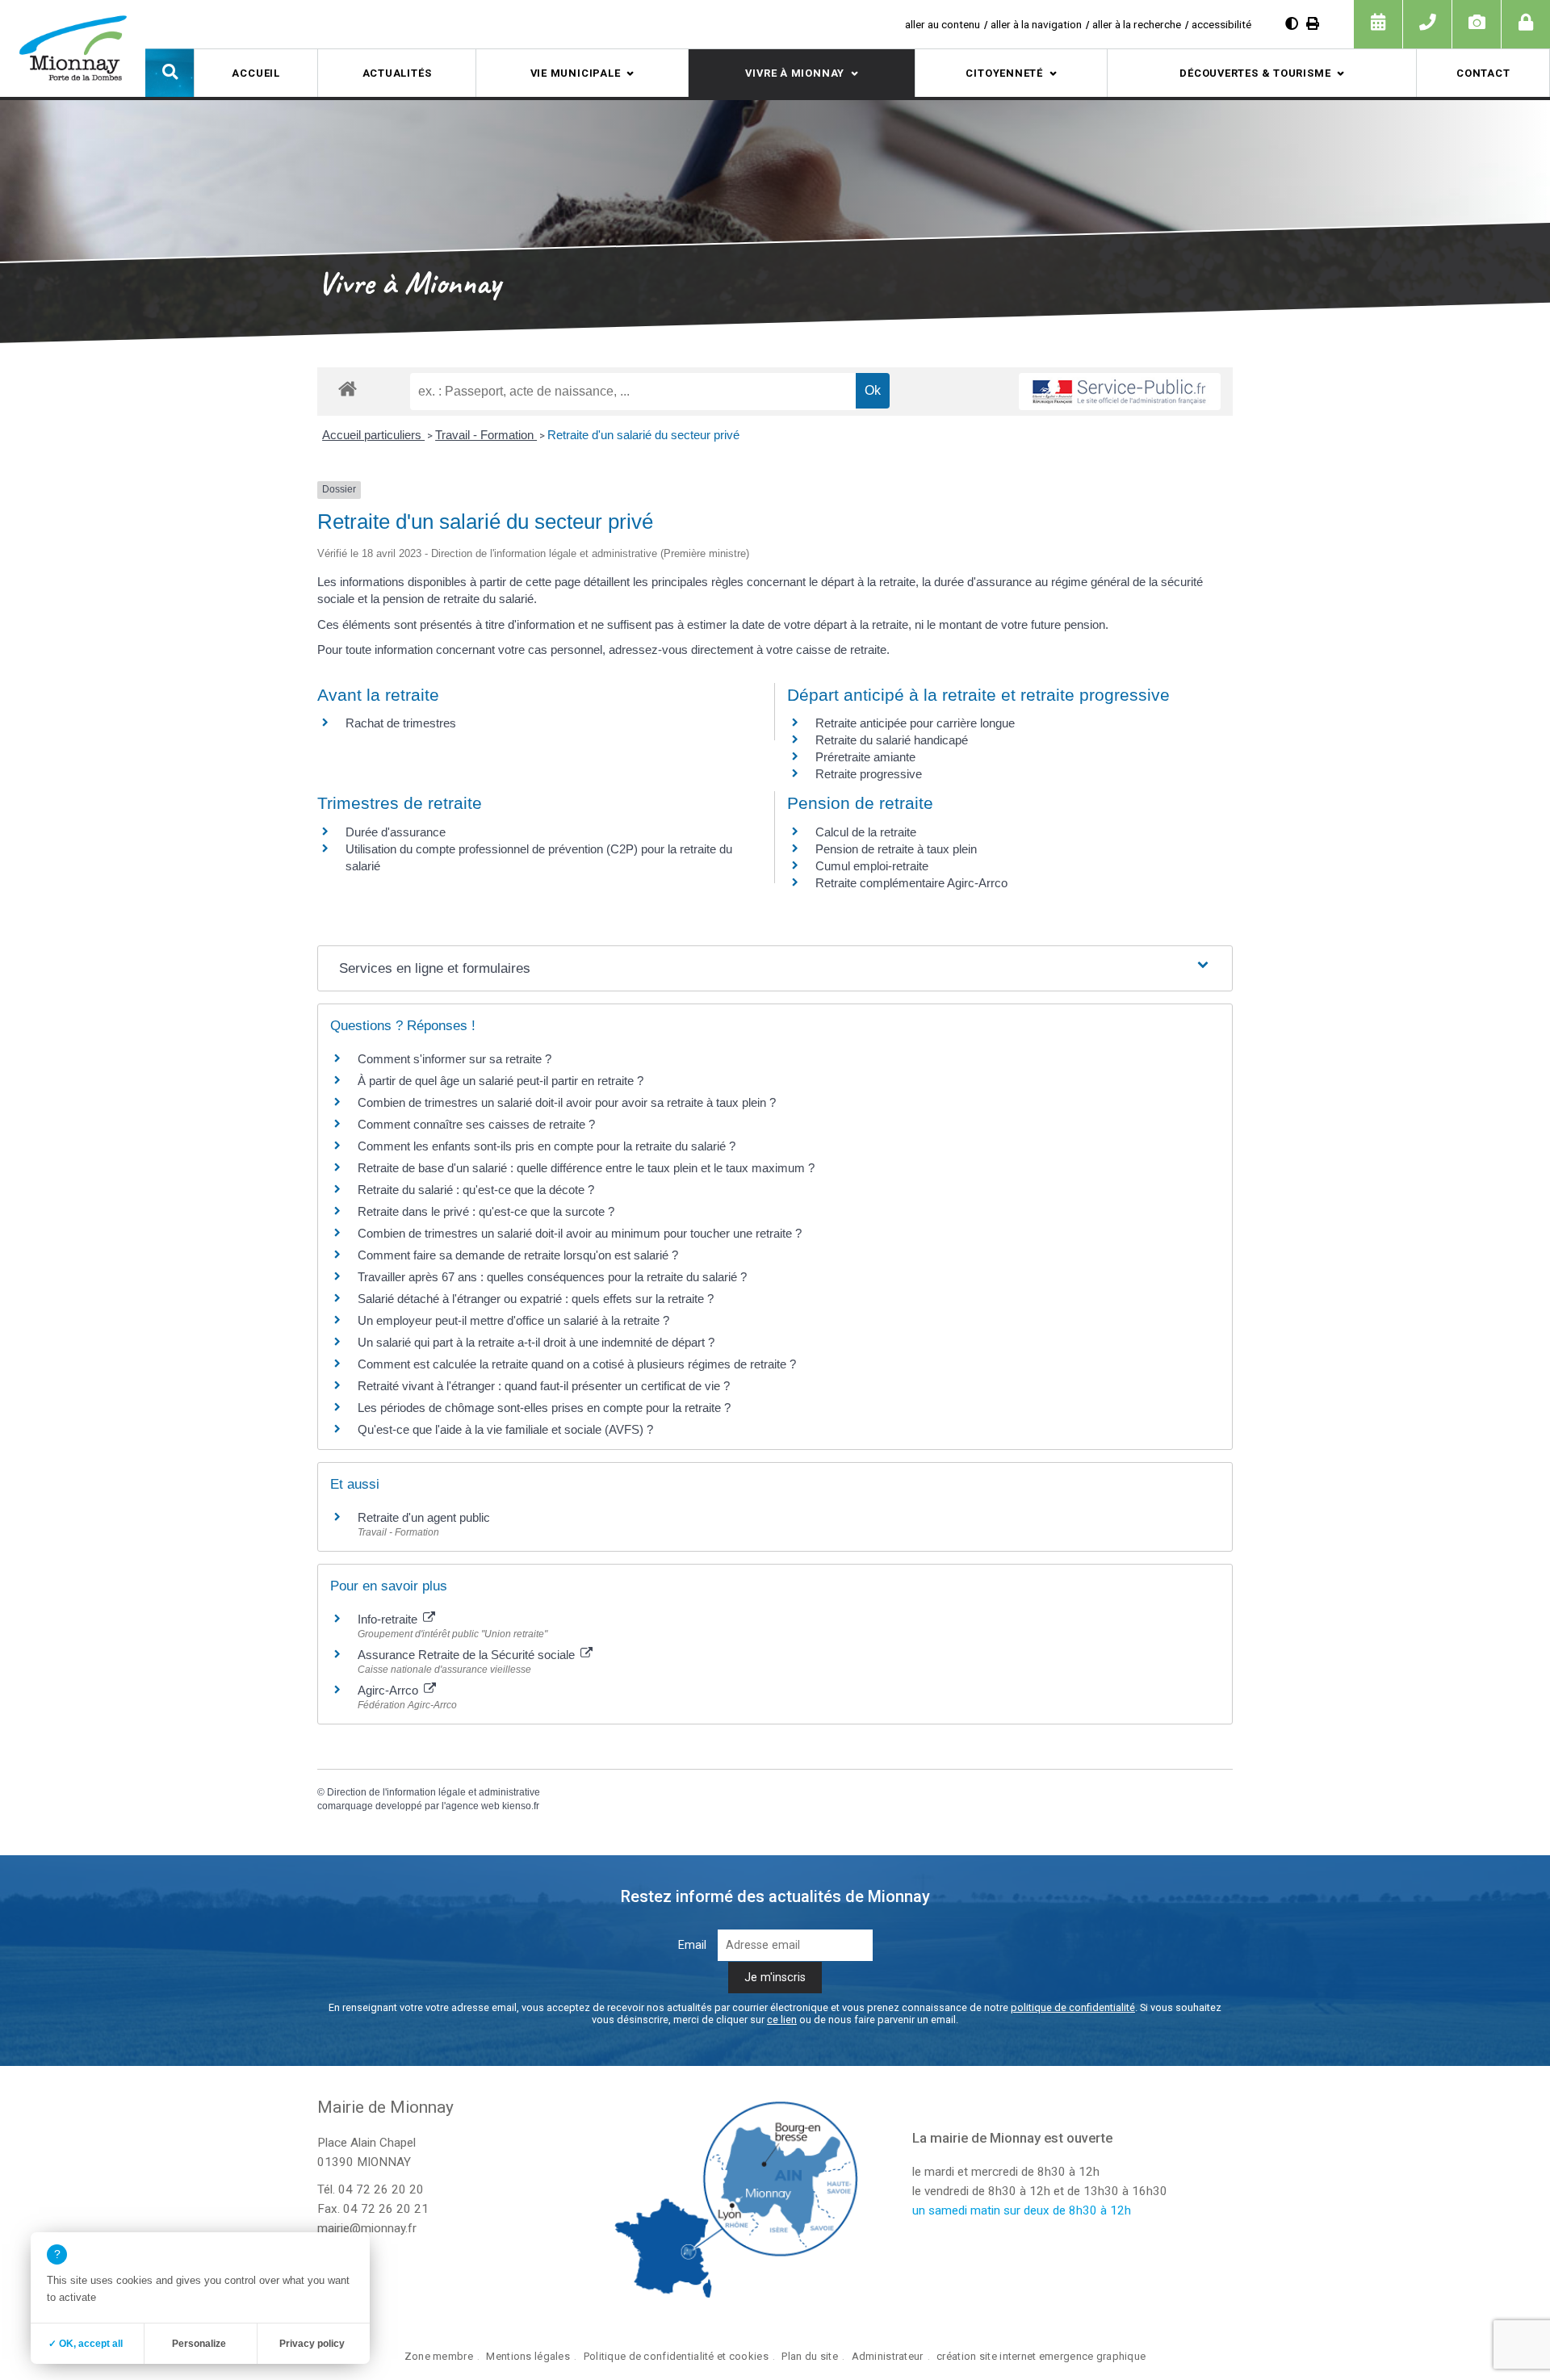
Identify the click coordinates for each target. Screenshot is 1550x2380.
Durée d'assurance (396, 832)
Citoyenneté (1004, 73)
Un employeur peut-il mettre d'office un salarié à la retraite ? (513, 1320)
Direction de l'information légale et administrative (434, 1792)
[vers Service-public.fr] (1120, 392)
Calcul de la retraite (866, 832)
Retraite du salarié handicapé (892, 740)
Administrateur (888, 2356)
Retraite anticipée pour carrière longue (915, 723)
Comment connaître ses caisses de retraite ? (476, 1124)
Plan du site (809, 2356)
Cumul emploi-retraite (872, 866)
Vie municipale (576, 73)
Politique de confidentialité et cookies (676, 2356)
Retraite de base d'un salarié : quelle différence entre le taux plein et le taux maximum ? (586, 1168)
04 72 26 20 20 (381, 2189)
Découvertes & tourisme (1255, 73)
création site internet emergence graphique (1041, 2356)
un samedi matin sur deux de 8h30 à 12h (1022, 2210)
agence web (473, 1806)
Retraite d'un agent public (424, 1517)
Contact (1483, 73)
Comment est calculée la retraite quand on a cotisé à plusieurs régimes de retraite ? (577, 1364)
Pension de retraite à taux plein (896, 849)
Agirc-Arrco (390, 1690)
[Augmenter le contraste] (1292, 24)
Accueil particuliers (373, 435)
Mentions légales (528, 2356)
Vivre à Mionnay (795, 73)
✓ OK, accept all (86, 2344)
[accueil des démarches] (348, 388)
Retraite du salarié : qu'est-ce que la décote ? (476, 1190)
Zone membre (439, 2356)
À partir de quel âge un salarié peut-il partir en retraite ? (501, 1081)
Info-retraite (389, 1619)
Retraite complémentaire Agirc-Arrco (911, 883)
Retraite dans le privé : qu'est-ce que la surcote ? (486, 1211)
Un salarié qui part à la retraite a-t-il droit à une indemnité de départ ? (536, 1342)
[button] (170, 73)
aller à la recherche (1137, 24)
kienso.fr (521, 1806)
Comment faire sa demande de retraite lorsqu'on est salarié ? (518, 1255)
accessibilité (1221, 24)
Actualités (397, 73)
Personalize (199, 2344)
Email (692, 1945)
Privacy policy (312, 2344)
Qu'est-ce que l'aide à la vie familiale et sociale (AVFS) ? (505, 1429)
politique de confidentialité (1073, 2007)
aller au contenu (943, 24)
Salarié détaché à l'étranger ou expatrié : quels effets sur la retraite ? (536, 1299)
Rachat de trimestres (401, 723)
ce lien (782, 2020)
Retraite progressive (869, 774)
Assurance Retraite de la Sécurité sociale (468, 1655)
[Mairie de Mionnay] (73, 48)
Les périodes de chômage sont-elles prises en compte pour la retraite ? (544, 1408)
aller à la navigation (1036, 24)
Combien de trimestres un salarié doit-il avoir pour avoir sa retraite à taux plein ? (567, 1102)
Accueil (256, 73)
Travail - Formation (486, 435)
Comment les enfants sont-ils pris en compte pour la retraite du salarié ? (547, 1146)
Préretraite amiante (865, 757)
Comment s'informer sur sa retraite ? (455, 1059)
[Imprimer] (1313, 24)
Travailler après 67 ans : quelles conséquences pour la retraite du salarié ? (552, 1277)
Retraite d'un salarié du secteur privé (643, 435)
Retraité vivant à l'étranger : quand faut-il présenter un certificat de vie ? (544, 1386)
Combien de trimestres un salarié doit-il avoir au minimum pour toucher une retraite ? (580, 1233)
